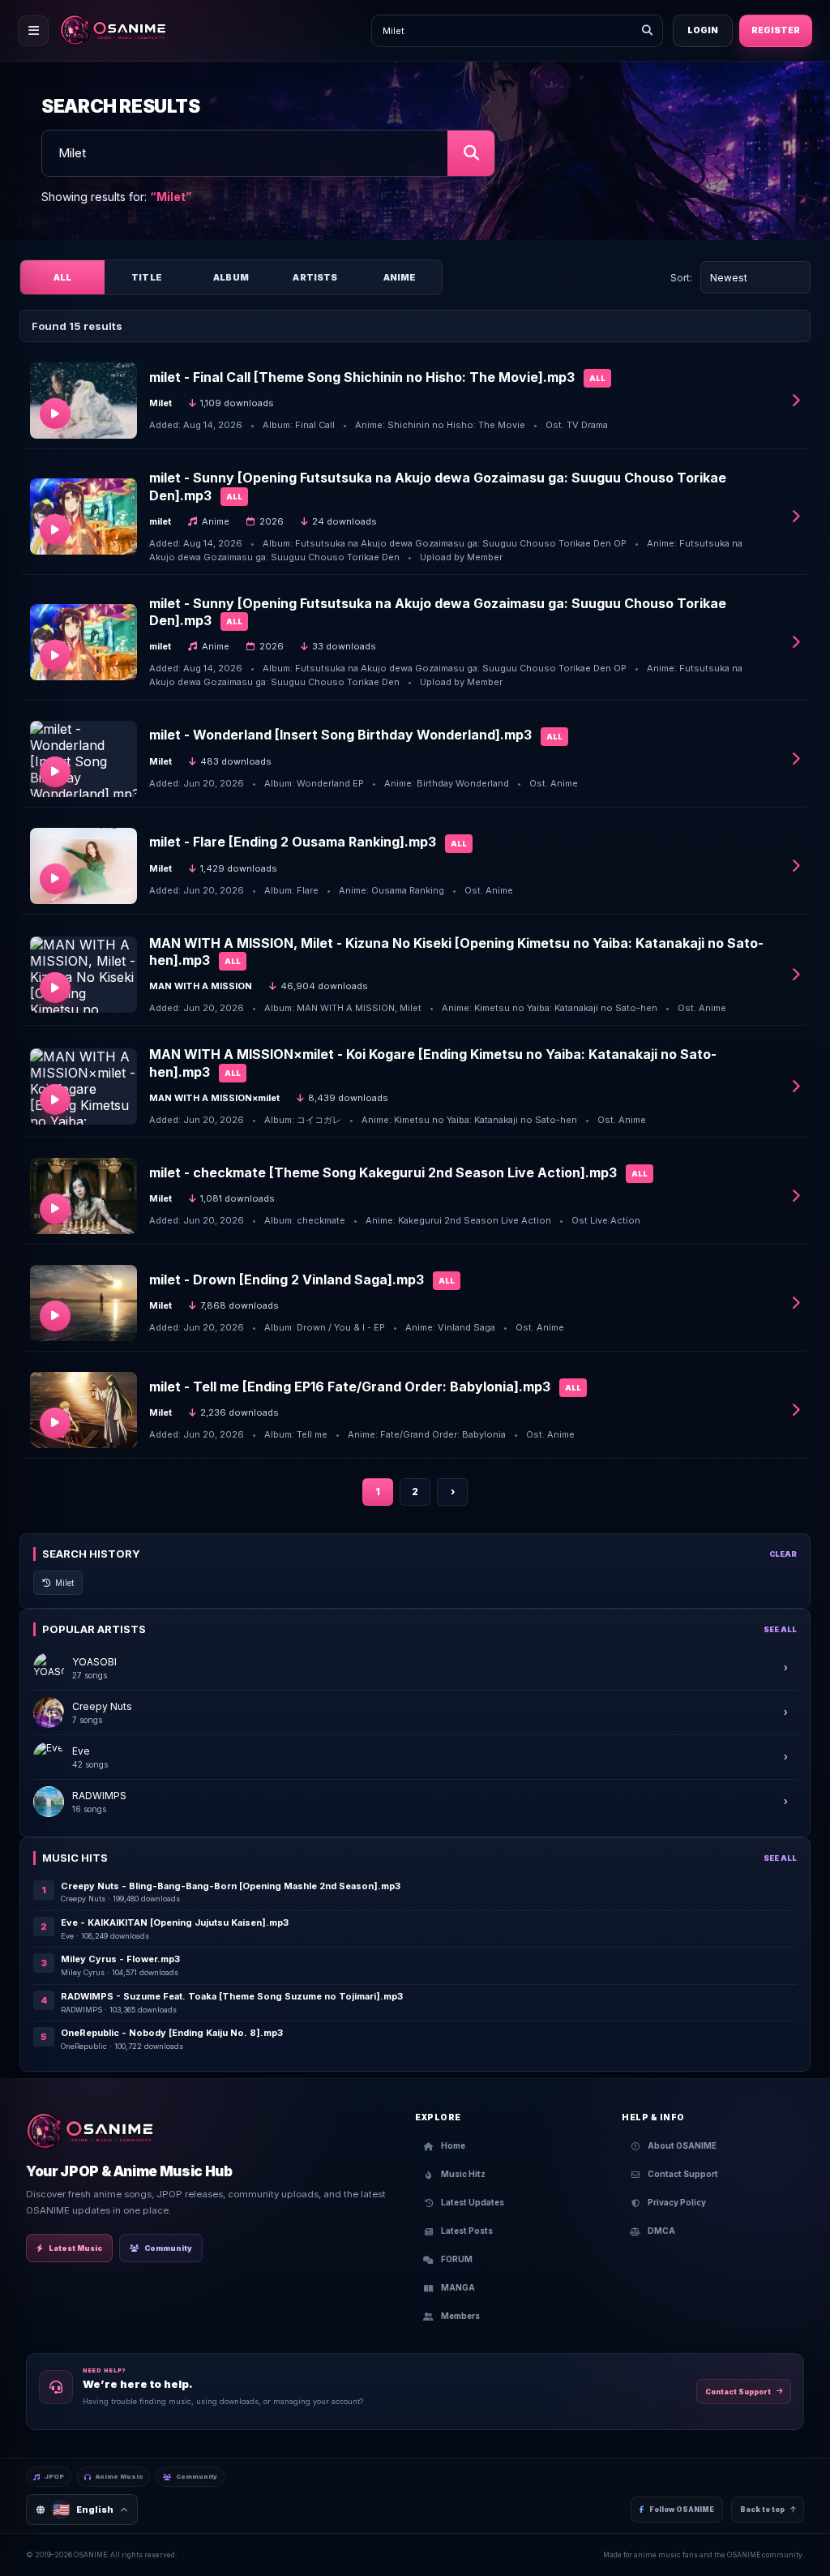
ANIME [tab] (400, 277)
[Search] (647, 31)
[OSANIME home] (121, 31)
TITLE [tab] (147, 277)
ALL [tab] (62, 277)
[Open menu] (33, 31)
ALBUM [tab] (231, 277)
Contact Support (738, 2392)
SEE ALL (780, 1629)
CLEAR (783, 1554)
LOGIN (703, 30)
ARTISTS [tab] (315, 277)
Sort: (681, 278)
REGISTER (776, 30)
